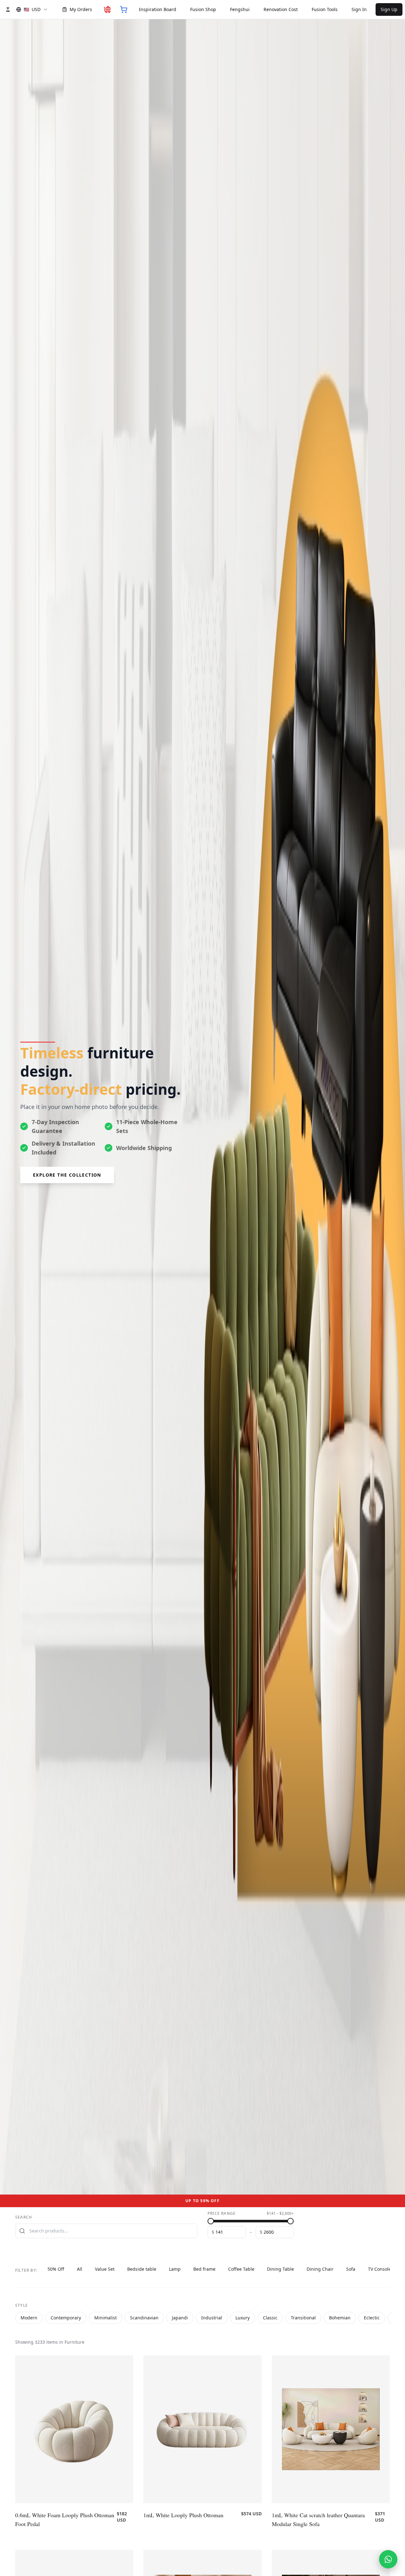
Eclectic (372, 2318)
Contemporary (66, 2318)
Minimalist (106, 2318)
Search (24, 2217)
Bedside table (142, 2269)
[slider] (211, 2221)
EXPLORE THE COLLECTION (67, 1175)
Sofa (351, 2269)
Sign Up (389, 9)
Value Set (105, 2269)
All (80, 2269)
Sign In (359, 9)
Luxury (243, 2318)
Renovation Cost (281, 9)
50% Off (56, 2269)
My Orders (81, 9)
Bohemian (340, 2318)
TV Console (380, 2269)
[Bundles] (107, 9)
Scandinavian (144, 2318)
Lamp (175, 2269)
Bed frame (204, 2269)
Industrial (212, 2318)
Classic (270, 2318)
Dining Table (280, 2269)
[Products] (124, 9)
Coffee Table (241, 2269)
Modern (29, 2318)
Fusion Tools (325, 9)
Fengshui (240, 9)
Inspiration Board (158, 9)
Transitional (303, 2318)
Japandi (180, 2318)
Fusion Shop (203, 9)
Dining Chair (320, 2269)
